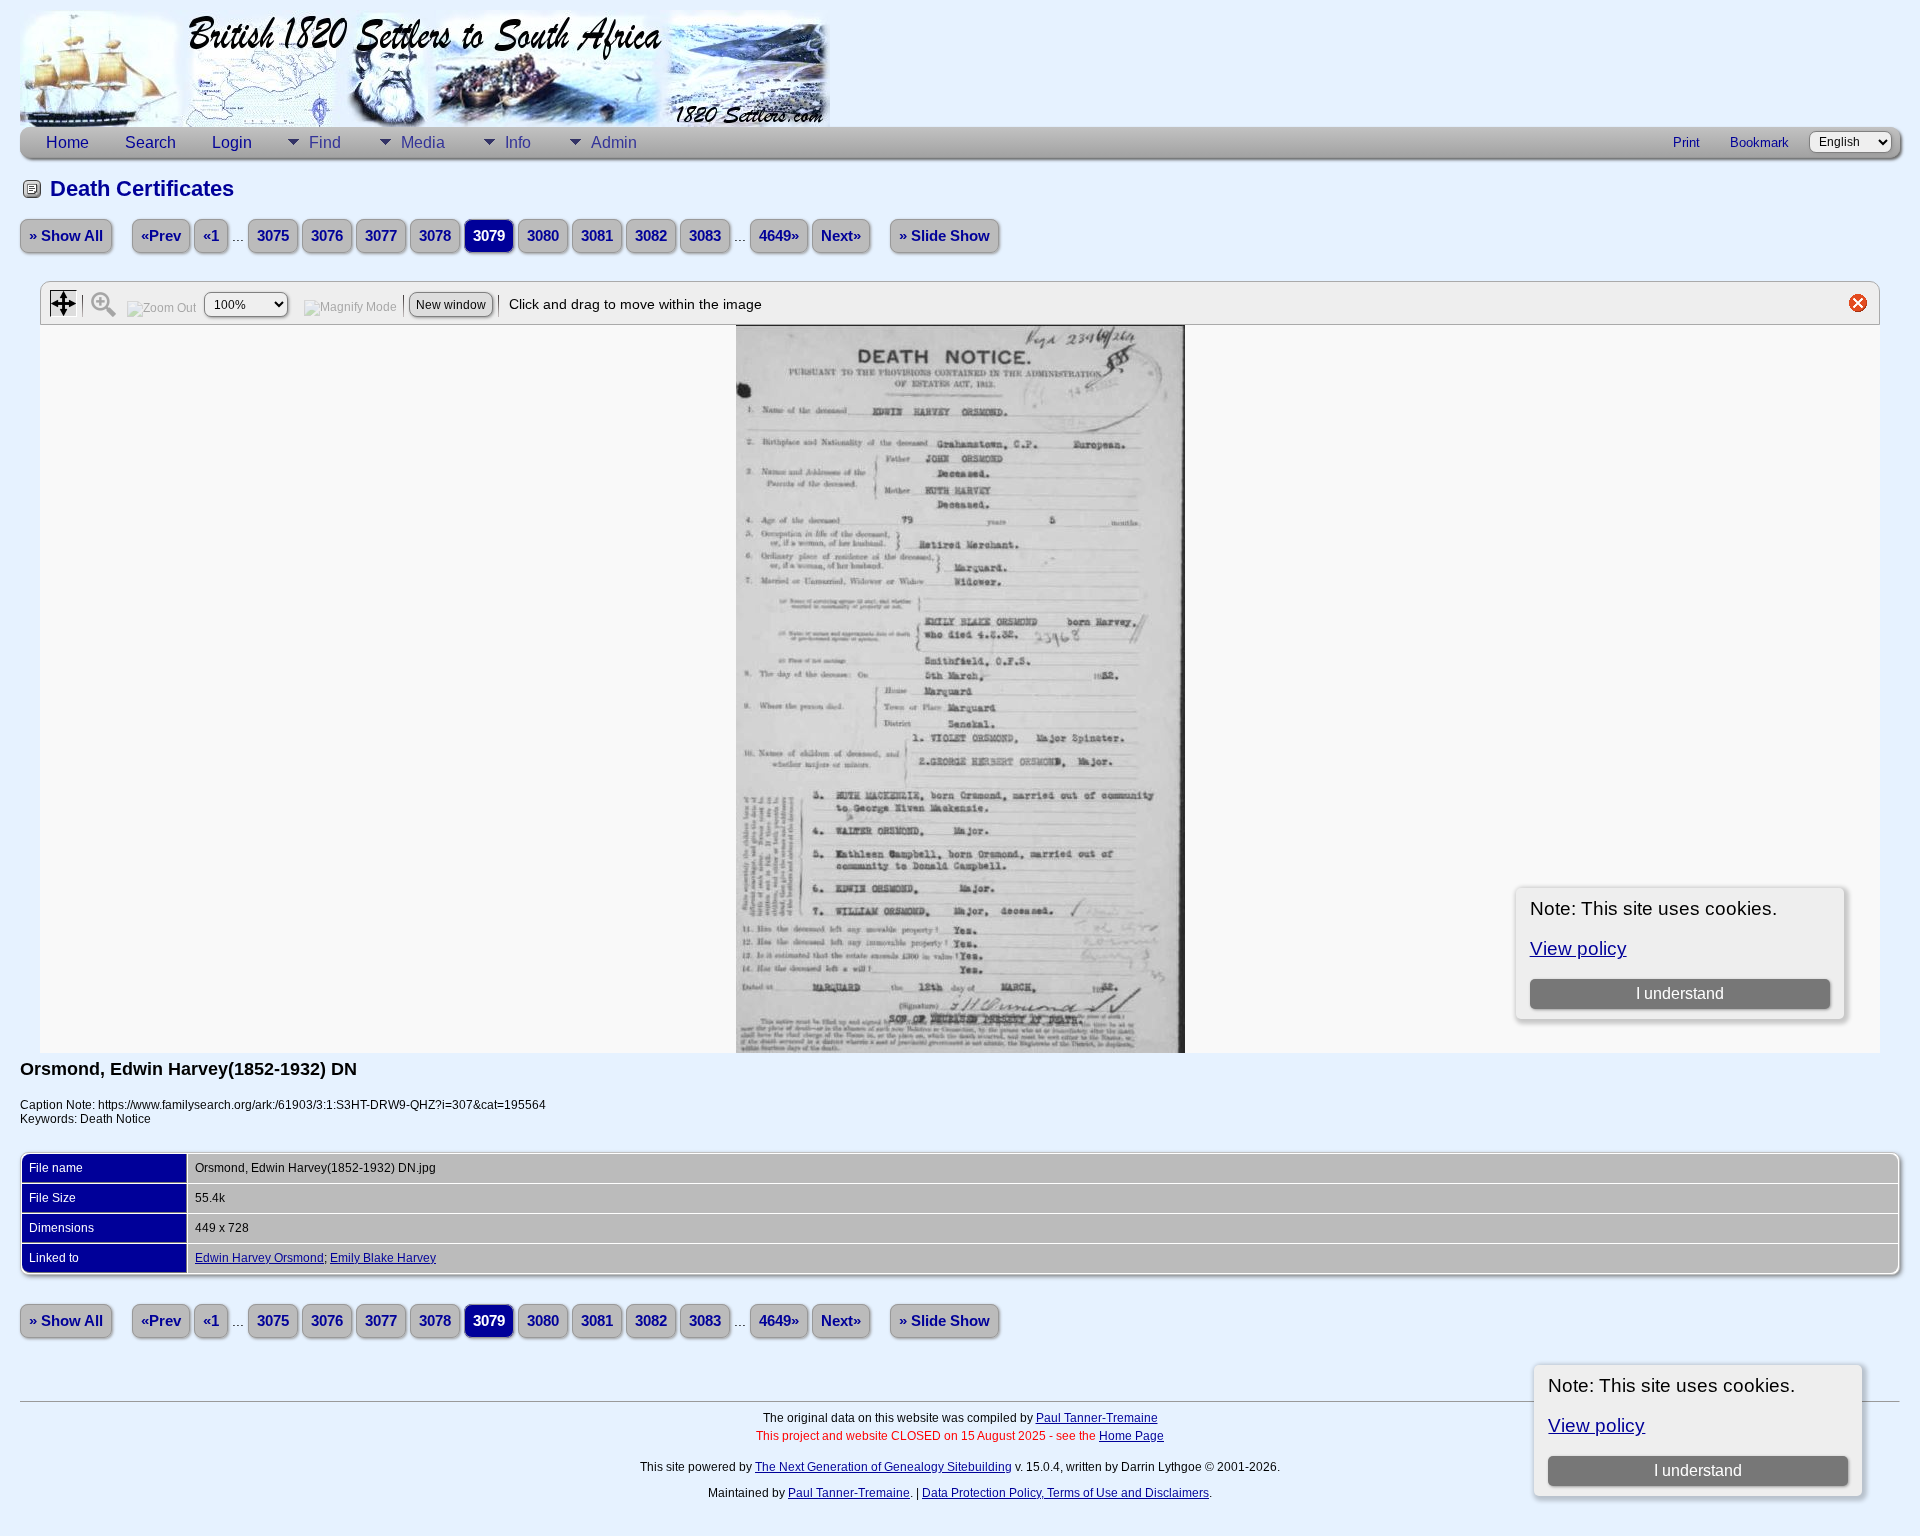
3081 (597, 236)
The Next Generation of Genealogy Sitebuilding (883, 1467)
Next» (841, 236)
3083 (705, 236)
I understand (1698, 1470)
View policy (1596, 1425)
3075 (273, 236)
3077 (381, 236)
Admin (614, 142)
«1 (211, 236)
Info (518, 142)
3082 (651, 236)
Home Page (1131, 1436)
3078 (435, 236)
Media (423, 142)
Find (325, 142)
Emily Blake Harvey (383, 1258)
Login (232, 142)
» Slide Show (944, 236)
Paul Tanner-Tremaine (1097, 1418)
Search (150, 142)
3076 (327, 236)
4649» (779, 236)
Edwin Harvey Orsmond (259, 1258)
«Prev (161, 236)
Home (67, 142)
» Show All (66, 236)
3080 (543, 236)
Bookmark (1759, 142)
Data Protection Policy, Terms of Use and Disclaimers (1065, 1493)
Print (1686, 142)
